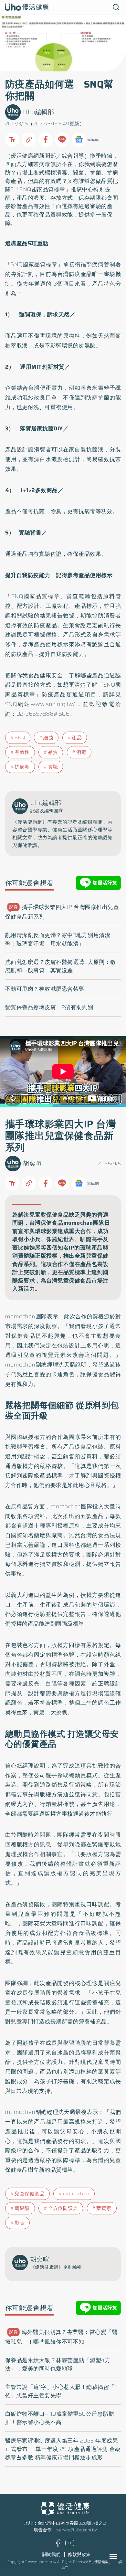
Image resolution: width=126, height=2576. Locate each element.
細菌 (48, 738)
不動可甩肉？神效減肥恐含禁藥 (45, 989)
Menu (121, 2557)
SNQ (20, 738)
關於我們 (51, 2555)
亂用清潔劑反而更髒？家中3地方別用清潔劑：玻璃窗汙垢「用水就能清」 (58, 939)
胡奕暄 (32, 1163)
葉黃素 (104, 2208)
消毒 (81, 752)
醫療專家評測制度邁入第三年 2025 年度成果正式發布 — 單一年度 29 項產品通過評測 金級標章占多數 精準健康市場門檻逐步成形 (63, 2449)
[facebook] (58, 2545)
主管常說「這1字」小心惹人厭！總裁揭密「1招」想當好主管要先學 (61, 2391)
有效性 (22, 752)
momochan (76, 2194)
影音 (20, 2223)
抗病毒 (22, 767)
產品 (77, 738)
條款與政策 (79, 2555)
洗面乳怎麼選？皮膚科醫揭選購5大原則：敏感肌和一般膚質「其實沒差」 (61, 966)
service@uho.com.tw (77, 2530)
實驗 (53, 767)
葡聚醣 (22, 2208)
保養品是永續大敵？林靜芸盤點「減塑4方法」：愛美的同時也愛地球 (58, 2364)
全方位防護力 (63, 2208)
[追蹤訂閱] (79, 140)
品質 (53, 752)
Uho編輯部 (38, 112)
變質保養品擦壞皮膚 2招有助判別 (49, 1007)
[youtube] (70, 2545)
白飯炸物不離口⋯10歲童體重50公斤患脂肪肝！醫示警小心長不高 (60, 2418)
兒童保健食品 (30, 2194)
